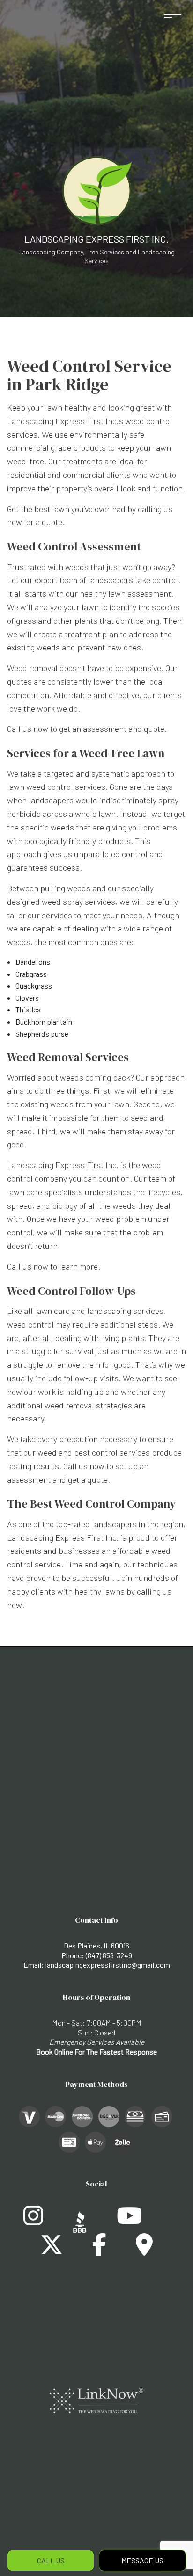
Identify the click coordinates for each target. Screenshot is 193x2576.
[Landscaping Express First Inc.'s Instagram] (33, 2221)
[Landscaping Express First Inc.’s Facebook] (99, 2250)
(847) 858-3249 (109, 1955)
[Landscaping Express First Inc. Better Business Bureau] (80, 2221)
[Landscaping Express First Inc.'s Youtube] (129, 2221)
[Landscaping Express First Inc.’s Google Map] (144, 2250)
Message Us (142, 2560)
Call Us (51, 2560)
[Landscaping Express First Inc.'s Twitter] (52, 2250)
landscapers (111, 580)
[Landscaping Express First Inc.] (96, 190)
